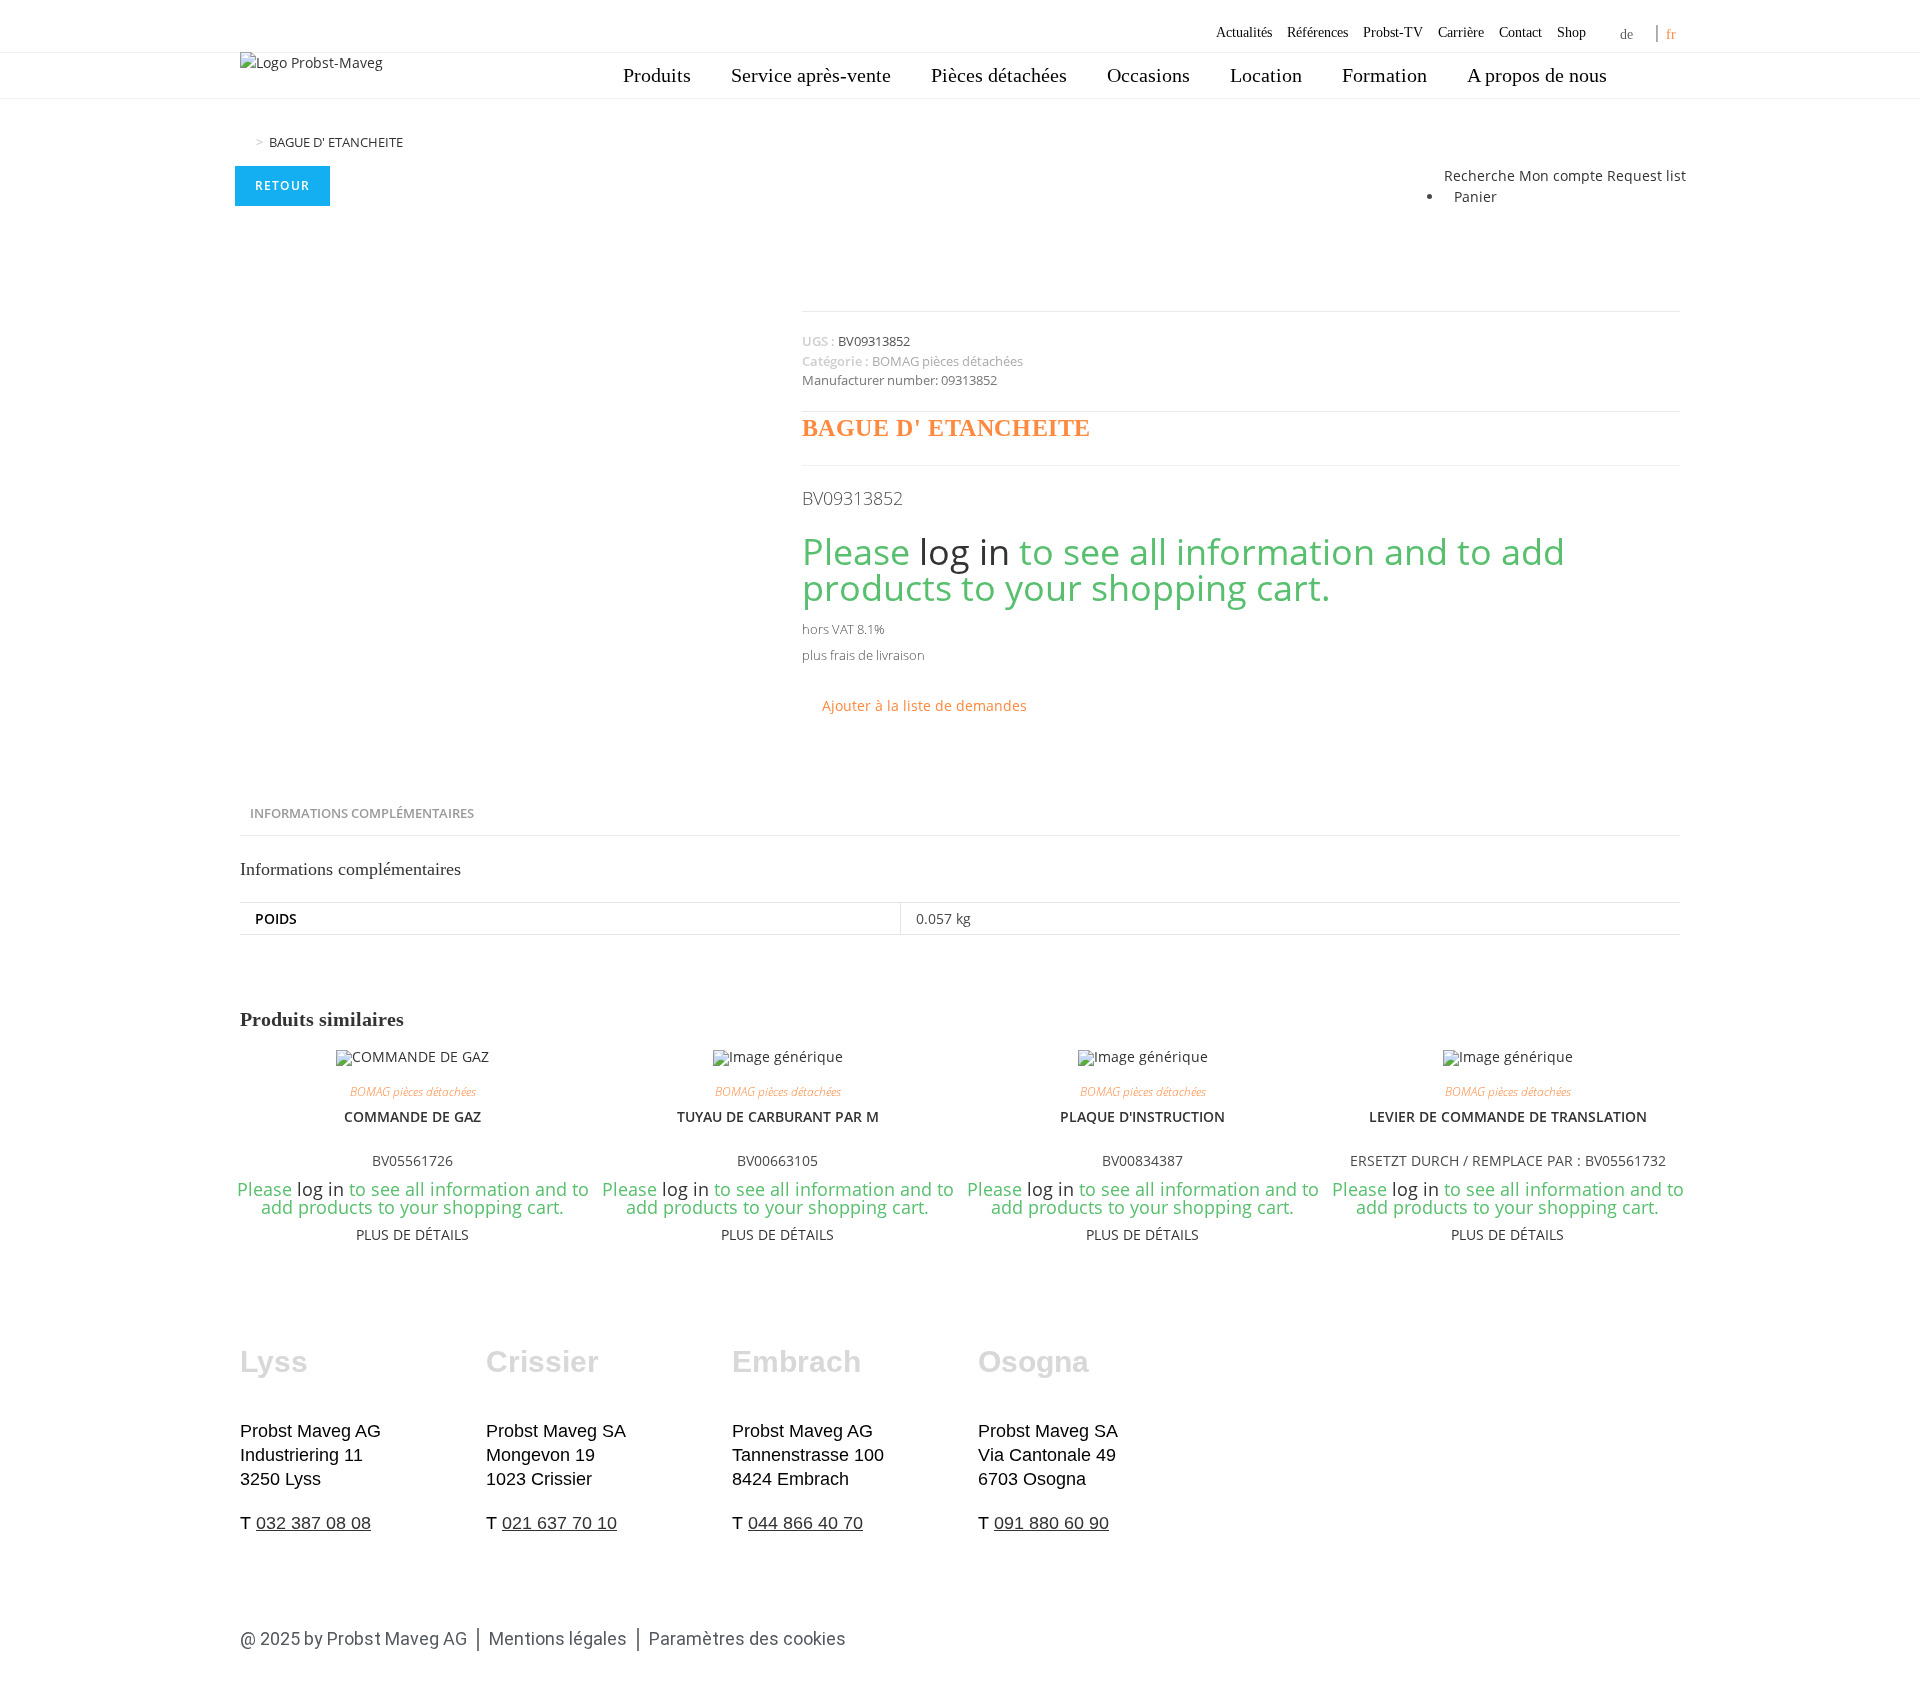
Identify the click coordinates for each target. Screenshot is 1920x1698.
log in (964, 551)
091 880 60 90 (1051, 1523)
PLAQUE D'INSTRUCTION (1142, 1116)
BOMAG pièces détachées (947, 361)
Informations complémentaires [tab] (362, 813)
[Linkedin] (938, 1639)
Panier (1475, 196)
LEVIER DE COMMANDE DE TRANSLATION (1508, 1116)
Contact (1520, 32)
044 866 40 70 (805, 1523)
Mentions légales (558, 1638)
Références (1317, 32)
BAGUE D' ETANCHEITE (336, 142)
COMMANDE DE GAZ (412, 1116)
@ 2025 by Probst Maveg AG (353, 1638)
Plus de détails (412, 1234)
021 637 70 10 (559, 1523)
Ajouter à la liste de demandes (924, 705)
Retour (282, 185)
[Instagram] (1034, 1639)
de (1626, 34)
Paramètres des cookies (747, 1638)
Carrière (1461, 32)
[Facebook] (890, 1639)
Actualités (1244, 32)
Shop (1571, 32)
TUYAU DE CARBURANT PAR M (778, 1116)
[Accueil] (245, 142)
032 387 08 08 (313, 1523)
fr (1671, 34)
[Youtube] (986, 1639)
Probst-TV (1393, 32)
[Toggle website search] (1655, 75)
